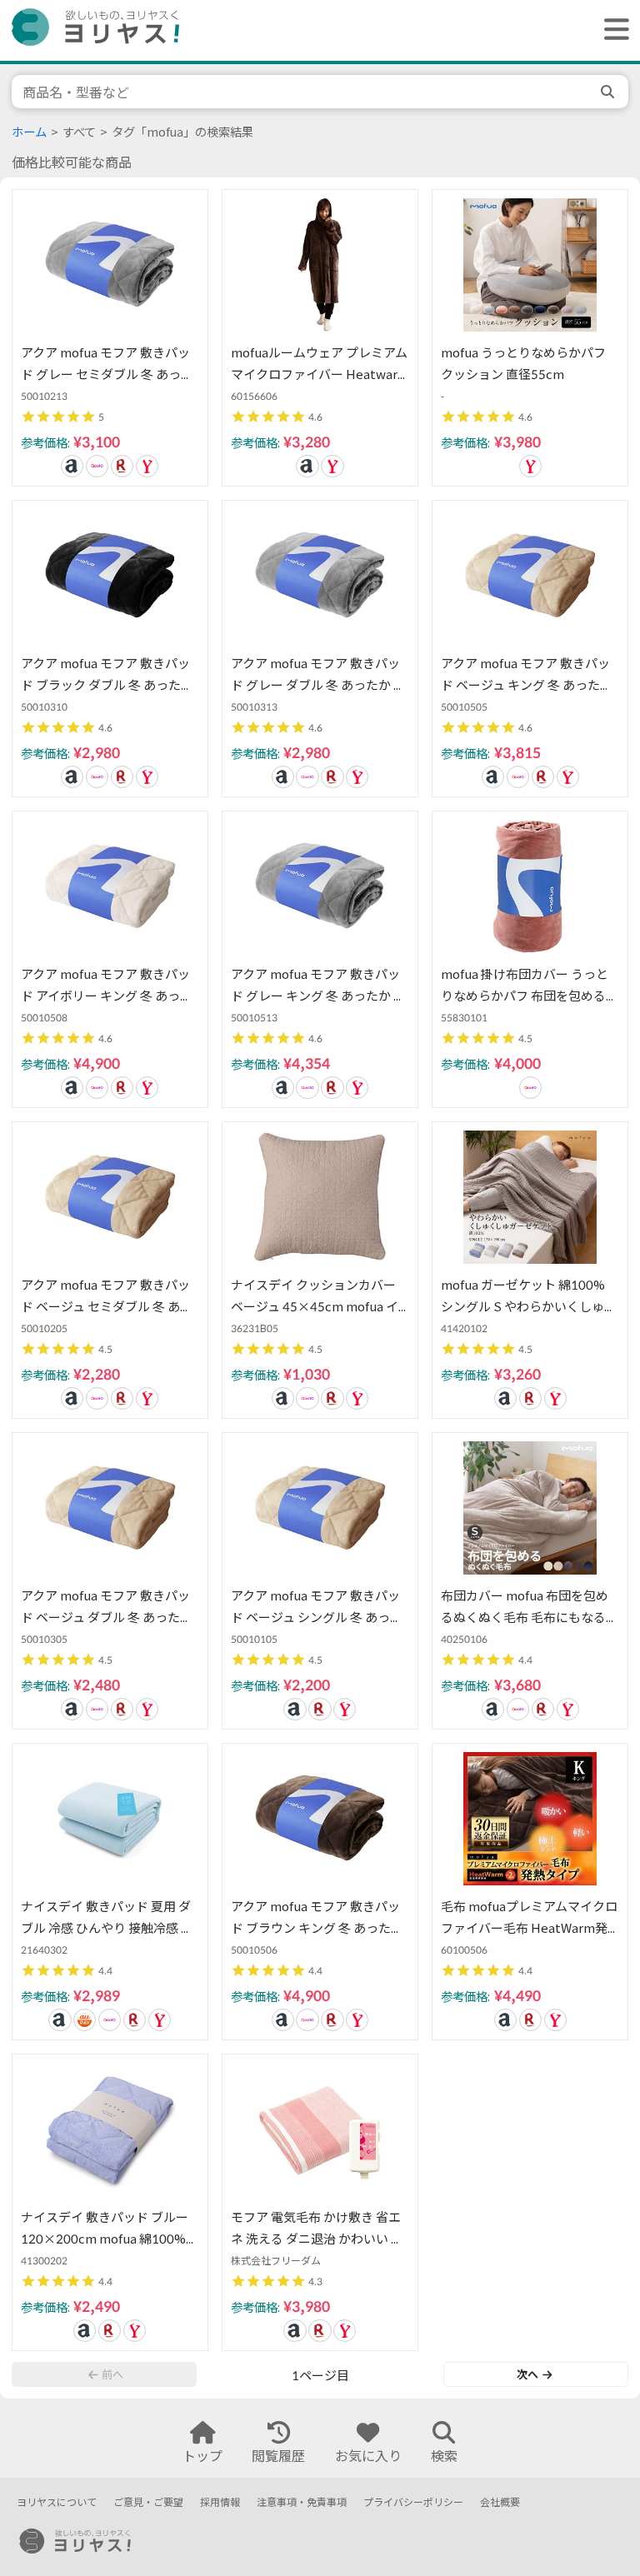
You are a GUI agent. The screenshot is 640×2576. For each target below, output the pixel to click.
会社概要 (500, 2502)
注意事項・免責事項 (302, 2502)
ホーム (29, 132)
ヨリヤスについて (57, 2502)
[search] (609, 92)
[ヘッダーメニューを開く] (612, 30)
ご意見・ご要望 (148, 2502)
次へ (527, 2374)
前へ (112, 2374)
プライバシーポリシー (413, 2502)
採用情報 (220, 2502)
